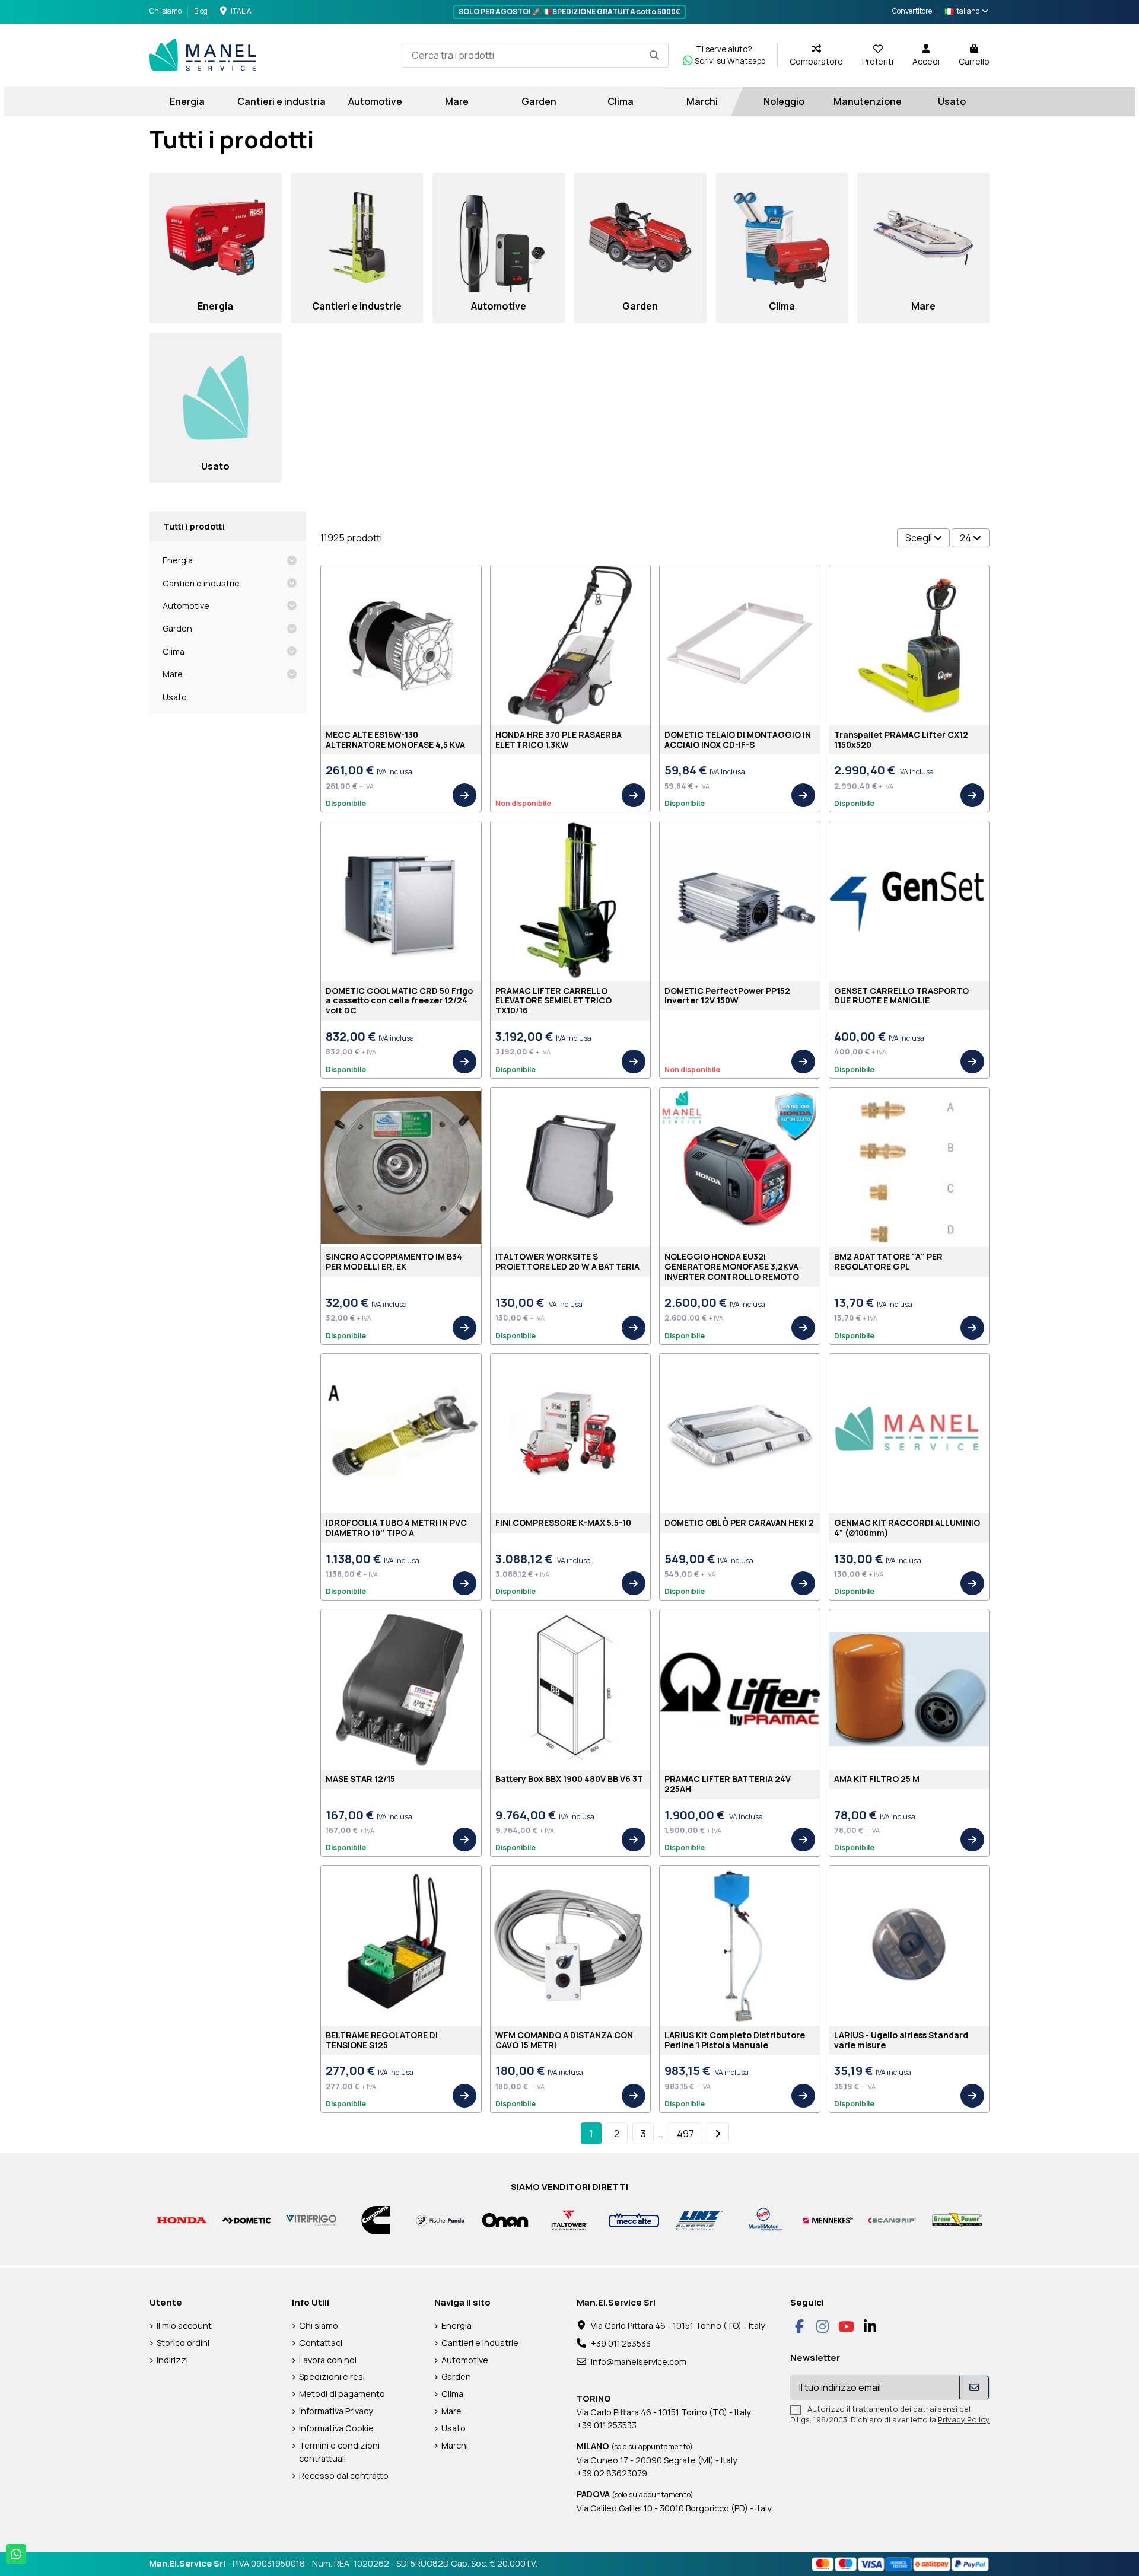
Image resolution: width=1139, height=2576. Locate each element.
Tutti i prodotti (194, 526)
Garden (177, 628)
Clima (174, 651)
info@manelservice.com (639, 2362)
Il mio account (184, 2325)
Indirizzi (172, 2360)
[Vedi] (464, 795)
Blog (201, 11)
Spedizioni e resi (332, 2376)
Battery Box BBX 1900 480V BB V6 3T (569, 1779)
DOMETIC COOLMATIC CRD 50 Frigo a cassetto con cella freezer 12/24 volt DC (399, 1001)
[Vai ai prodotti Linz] (699, 2219)
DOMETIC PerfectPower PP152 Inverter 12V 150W (727, 996)
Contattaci (321, 2343)
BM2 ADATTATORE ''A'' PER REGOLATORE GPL (888, 1261)
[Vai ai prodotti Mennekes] (828, 2219)
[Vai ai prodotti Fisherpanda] (440, 2219)
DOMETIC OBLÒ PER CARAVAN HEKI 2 (739, 1523)
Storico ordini (183, 2343)
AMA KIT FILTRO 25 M (877, 1779)
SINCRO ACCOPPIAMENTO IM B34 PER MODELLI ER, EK (394, 1261)
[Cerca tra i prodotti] (654, 55)
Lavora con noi (328, 2360)
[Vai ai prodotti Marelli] (763, 2219)
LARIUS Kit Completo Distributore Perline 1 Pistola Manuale (735, 2040)
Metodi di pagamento (342, 2394)
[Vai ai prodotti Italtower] (570, 2219)
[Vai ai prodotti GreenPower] (957, 2219)
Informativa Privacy (336, 2411)
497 (685, 2134)
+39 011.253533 (621, 2343)
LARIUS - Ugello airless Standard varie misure (901, 2040)
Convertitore (912, 11)
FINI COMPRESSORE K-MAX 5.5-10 (563, 1523)
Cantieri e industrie (201, 583)
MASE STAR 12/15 (360, 1779)
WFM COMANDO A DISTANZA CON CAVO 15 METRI (564, 2040)
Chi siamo (166, 11)
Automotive (186, 606)
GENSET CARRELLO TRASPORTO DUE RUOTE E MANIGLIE (901, 996)
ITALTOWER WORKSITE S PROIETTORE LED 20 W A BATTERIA (567, 1261)
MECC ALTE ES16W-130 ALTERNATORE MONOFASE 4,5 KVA (395, 739)
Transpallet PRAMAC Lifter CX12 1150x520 (901, 739)
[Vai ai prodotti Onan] (505, 2219)
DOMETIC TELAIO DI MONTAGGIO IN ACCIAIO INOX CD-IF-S (738, 739)
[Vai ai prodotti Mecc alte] (634, 2219)
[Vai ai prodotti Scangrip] (893, 2219)
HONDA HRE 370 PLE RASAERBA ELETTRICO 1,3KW (559, 739)
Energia (178, 560)
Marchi (455, 2445)
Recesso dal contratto (344, 2475)
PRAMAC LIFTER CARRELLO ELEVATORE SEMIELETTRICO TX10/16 (553, 1001)
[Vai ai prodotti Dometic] (246, 2219)
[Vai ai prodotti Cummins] (376, 2219)
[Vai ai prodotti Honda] (182, 2219)
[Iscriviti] (974, 2387)
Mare (173, 674)
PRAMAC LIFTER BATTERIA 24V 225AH (728, 1784)
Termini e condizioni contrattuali (339, 2452)
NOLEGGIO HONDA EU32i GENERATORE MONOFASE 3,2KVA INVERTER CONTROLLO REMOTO (732, 1266)
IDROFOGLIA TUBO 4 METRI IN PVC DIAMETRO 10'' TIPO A (396, 1528)
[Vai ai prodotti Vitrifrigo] (311, 2219)
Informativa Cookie (336, 2428)
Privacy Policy (964, 2419)
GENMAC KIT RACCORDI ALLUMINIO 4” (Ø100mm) (907, 1528)
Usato (175, 697)
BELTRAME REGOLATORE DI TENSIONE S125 (382, 2040)
